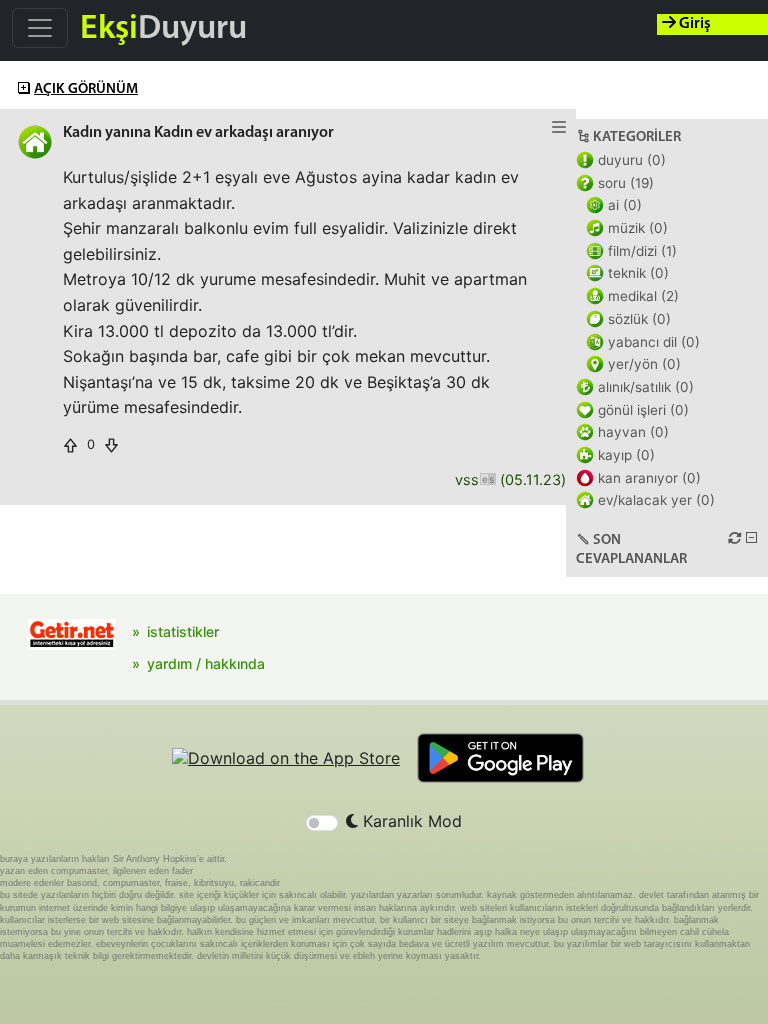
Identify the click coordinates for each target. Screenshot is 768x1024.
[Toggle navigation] (40, 28)
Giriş (693, 24)
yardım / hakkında (206, 663)
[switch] (322, 823)
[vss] (487, 480)
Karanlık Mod (410, 821)
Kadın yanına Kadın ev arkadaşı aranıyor (198, 133)
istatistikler (183, 631)
